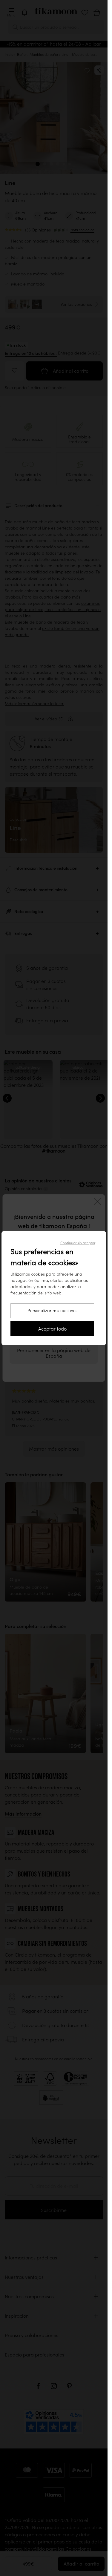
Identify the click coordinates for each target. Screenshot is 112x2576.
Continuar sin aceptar (78, 1243)
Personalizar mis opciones (52, 1311)
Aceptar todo (52, 1329)
